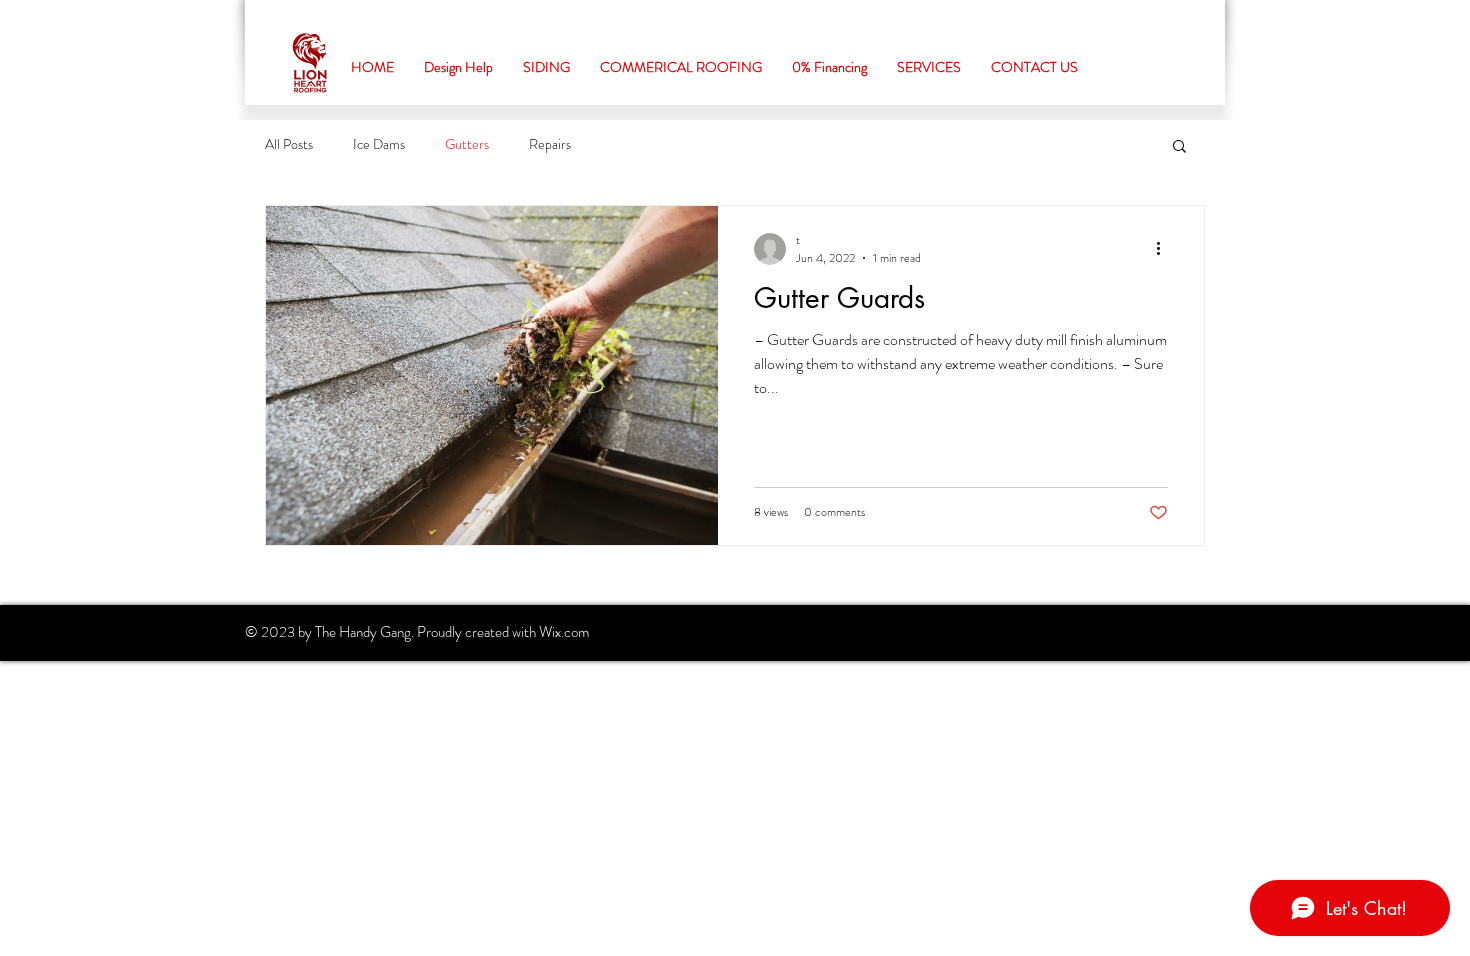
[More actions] (1165, 249)
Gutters (467, 144)
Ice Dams (379, 144)
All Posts (289, 144)
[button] (1179, 147)
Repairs (550, 144)
